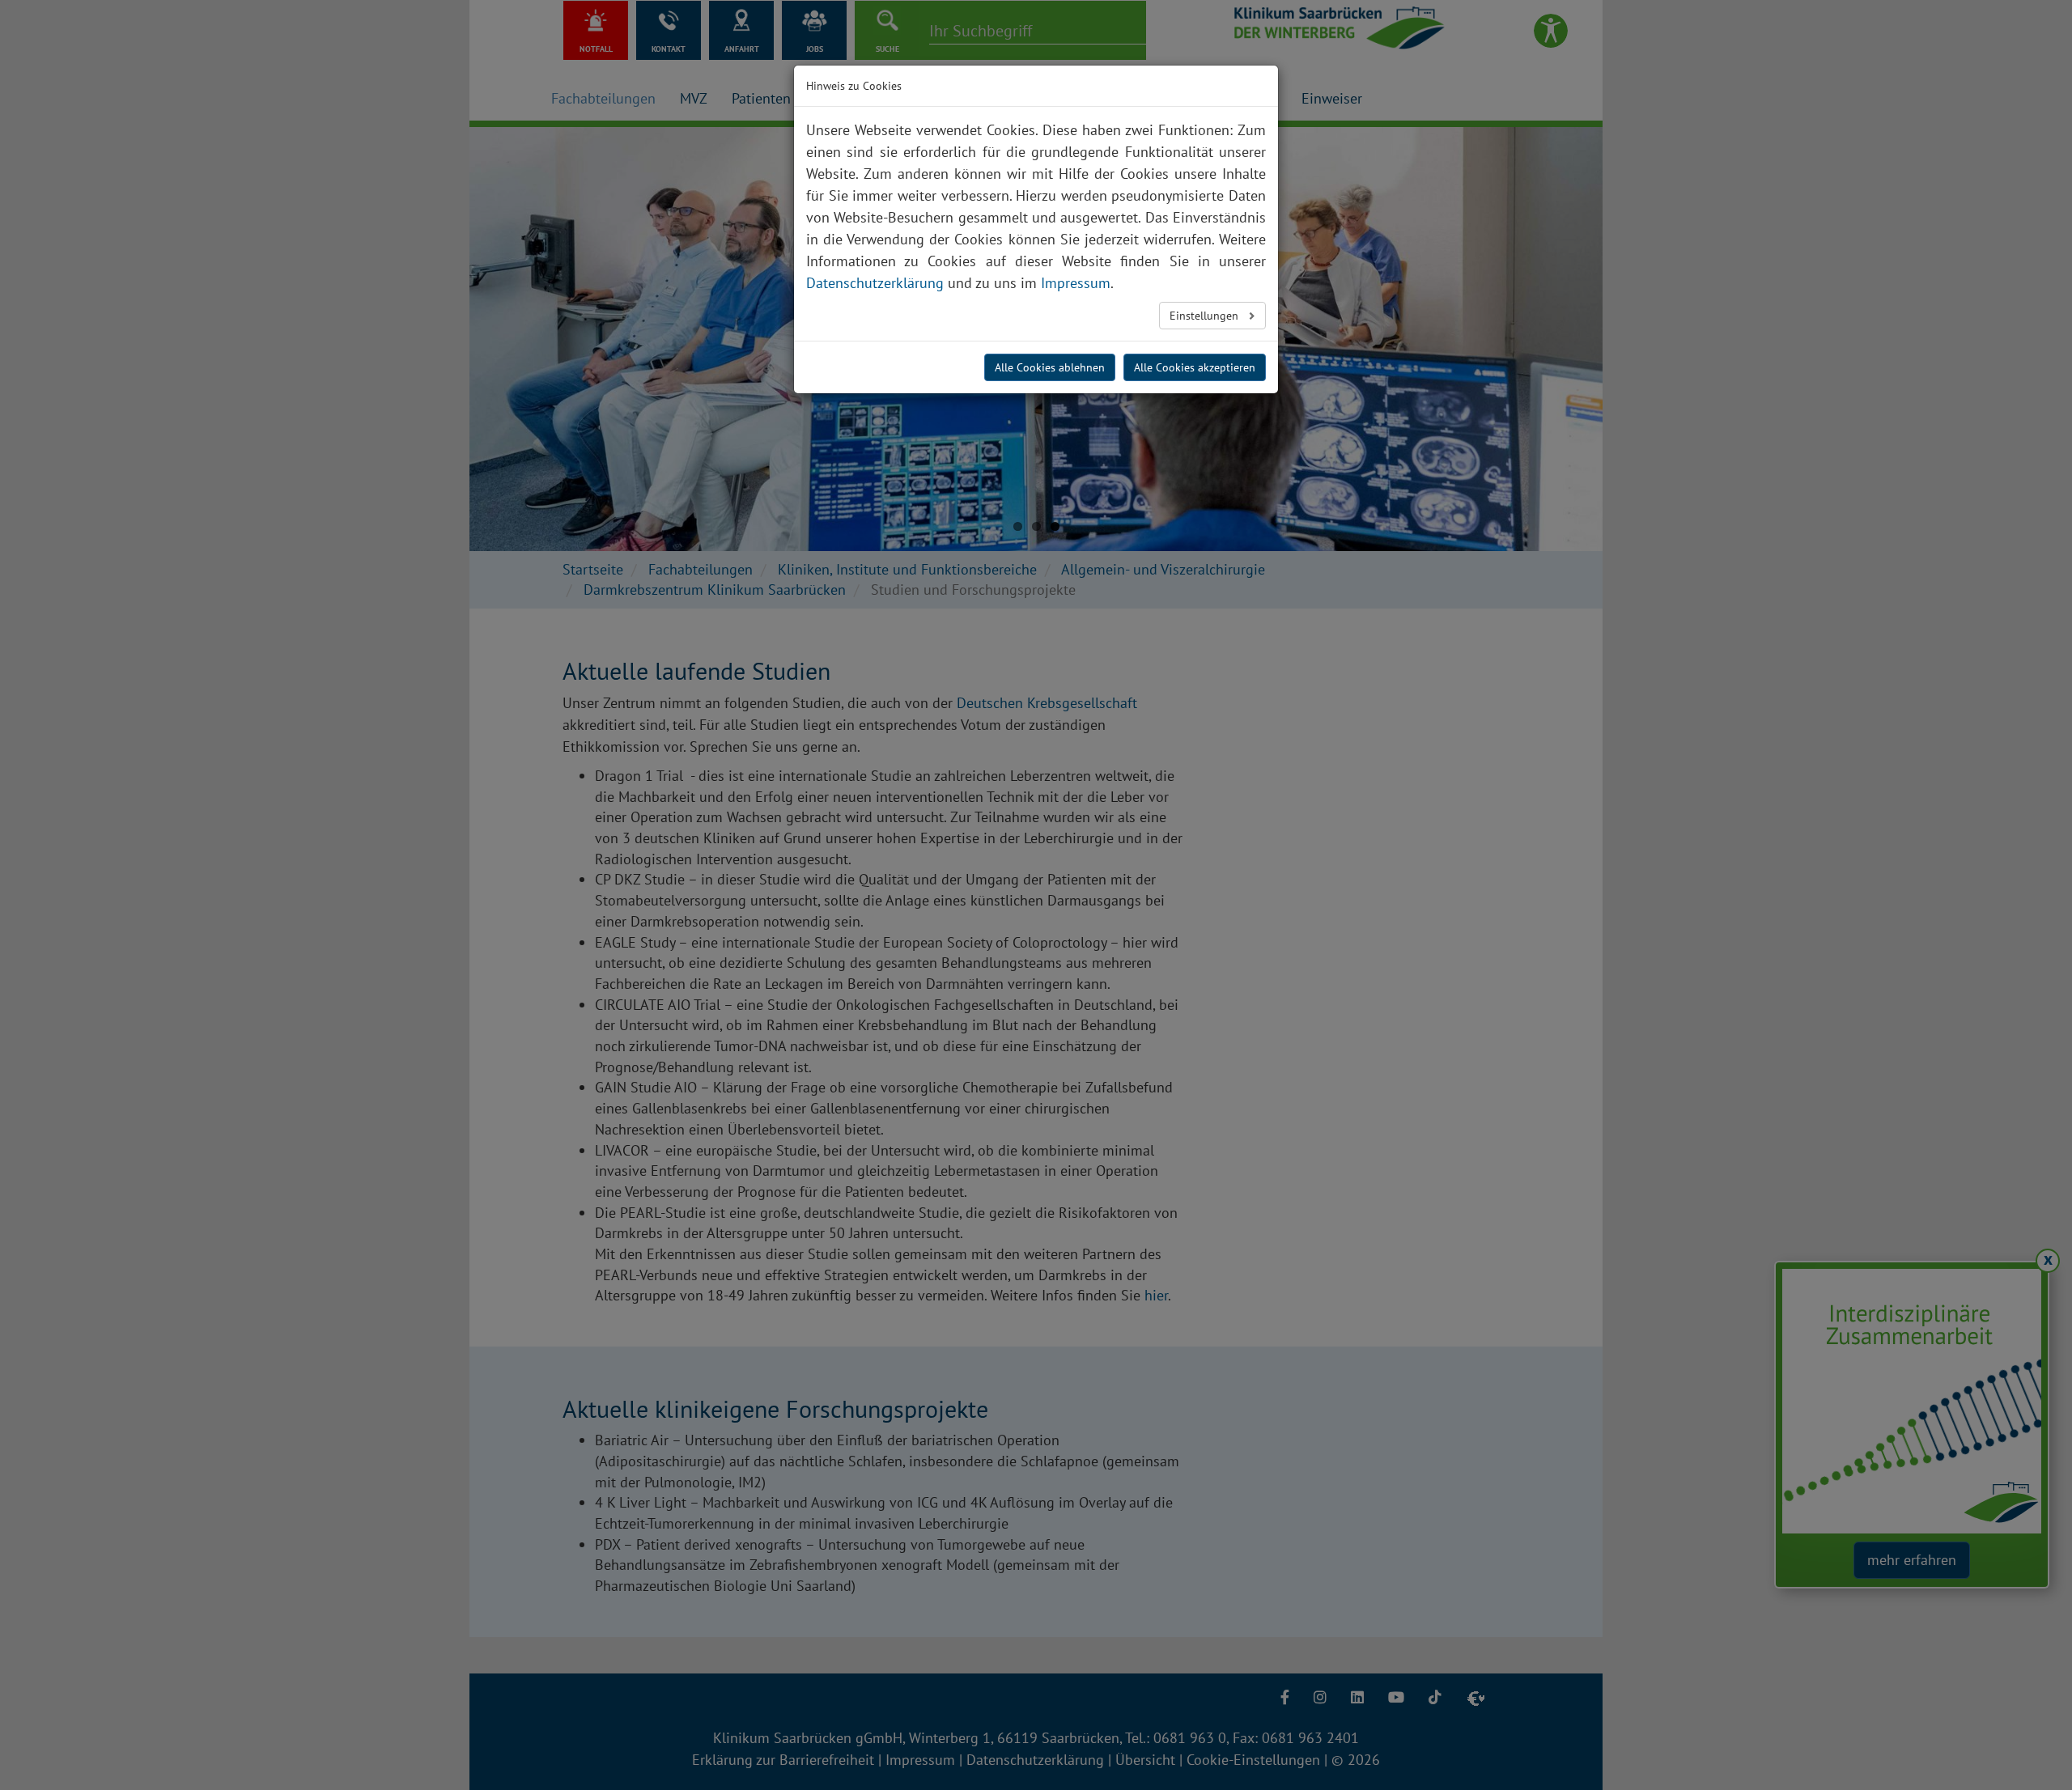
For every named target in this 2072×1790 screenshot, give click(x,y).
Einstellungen (1206, 316)
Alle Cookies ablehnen (1050, 367)
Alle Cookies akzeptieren (1195, 367)
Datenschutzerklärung (875, 283)
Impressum (1076, 283)
